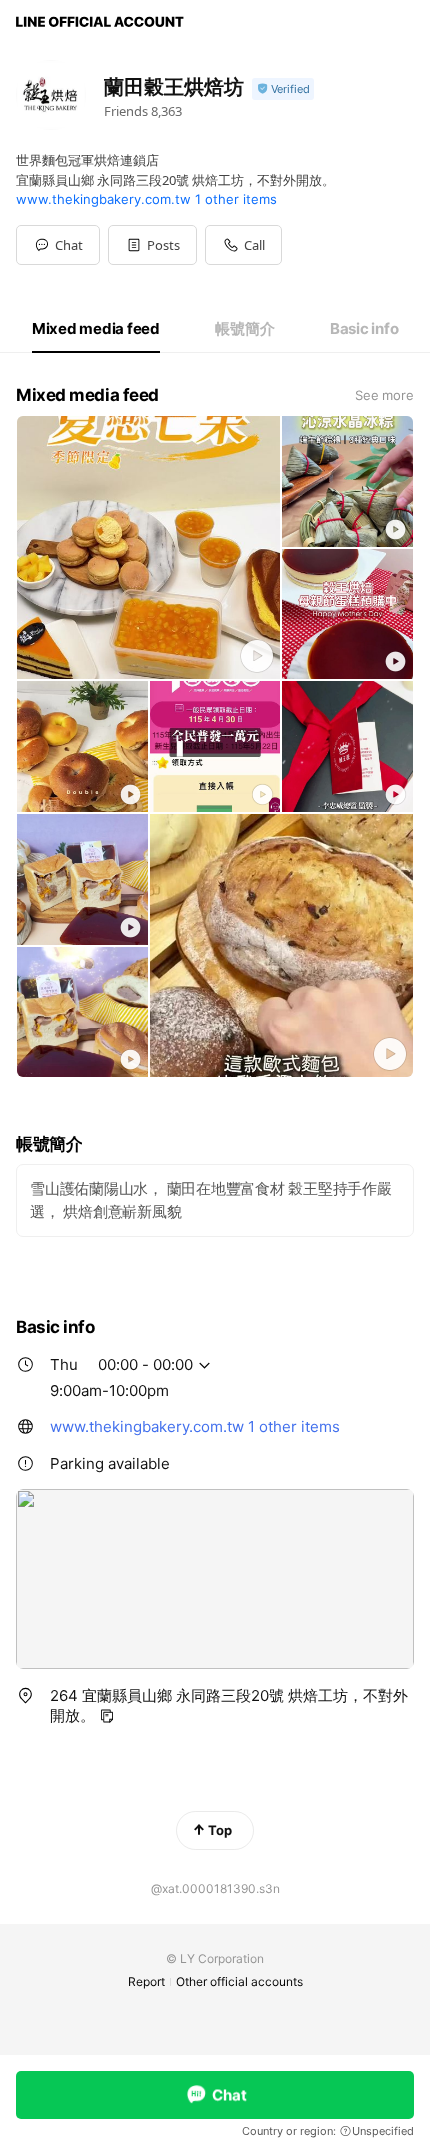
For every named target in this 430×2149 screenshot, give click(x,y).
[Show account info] (283, 89)
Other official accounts (239, 1981)
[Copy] (107, 1716)
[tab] (96, 329)
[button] (152, 245)
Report (146, 1981)
